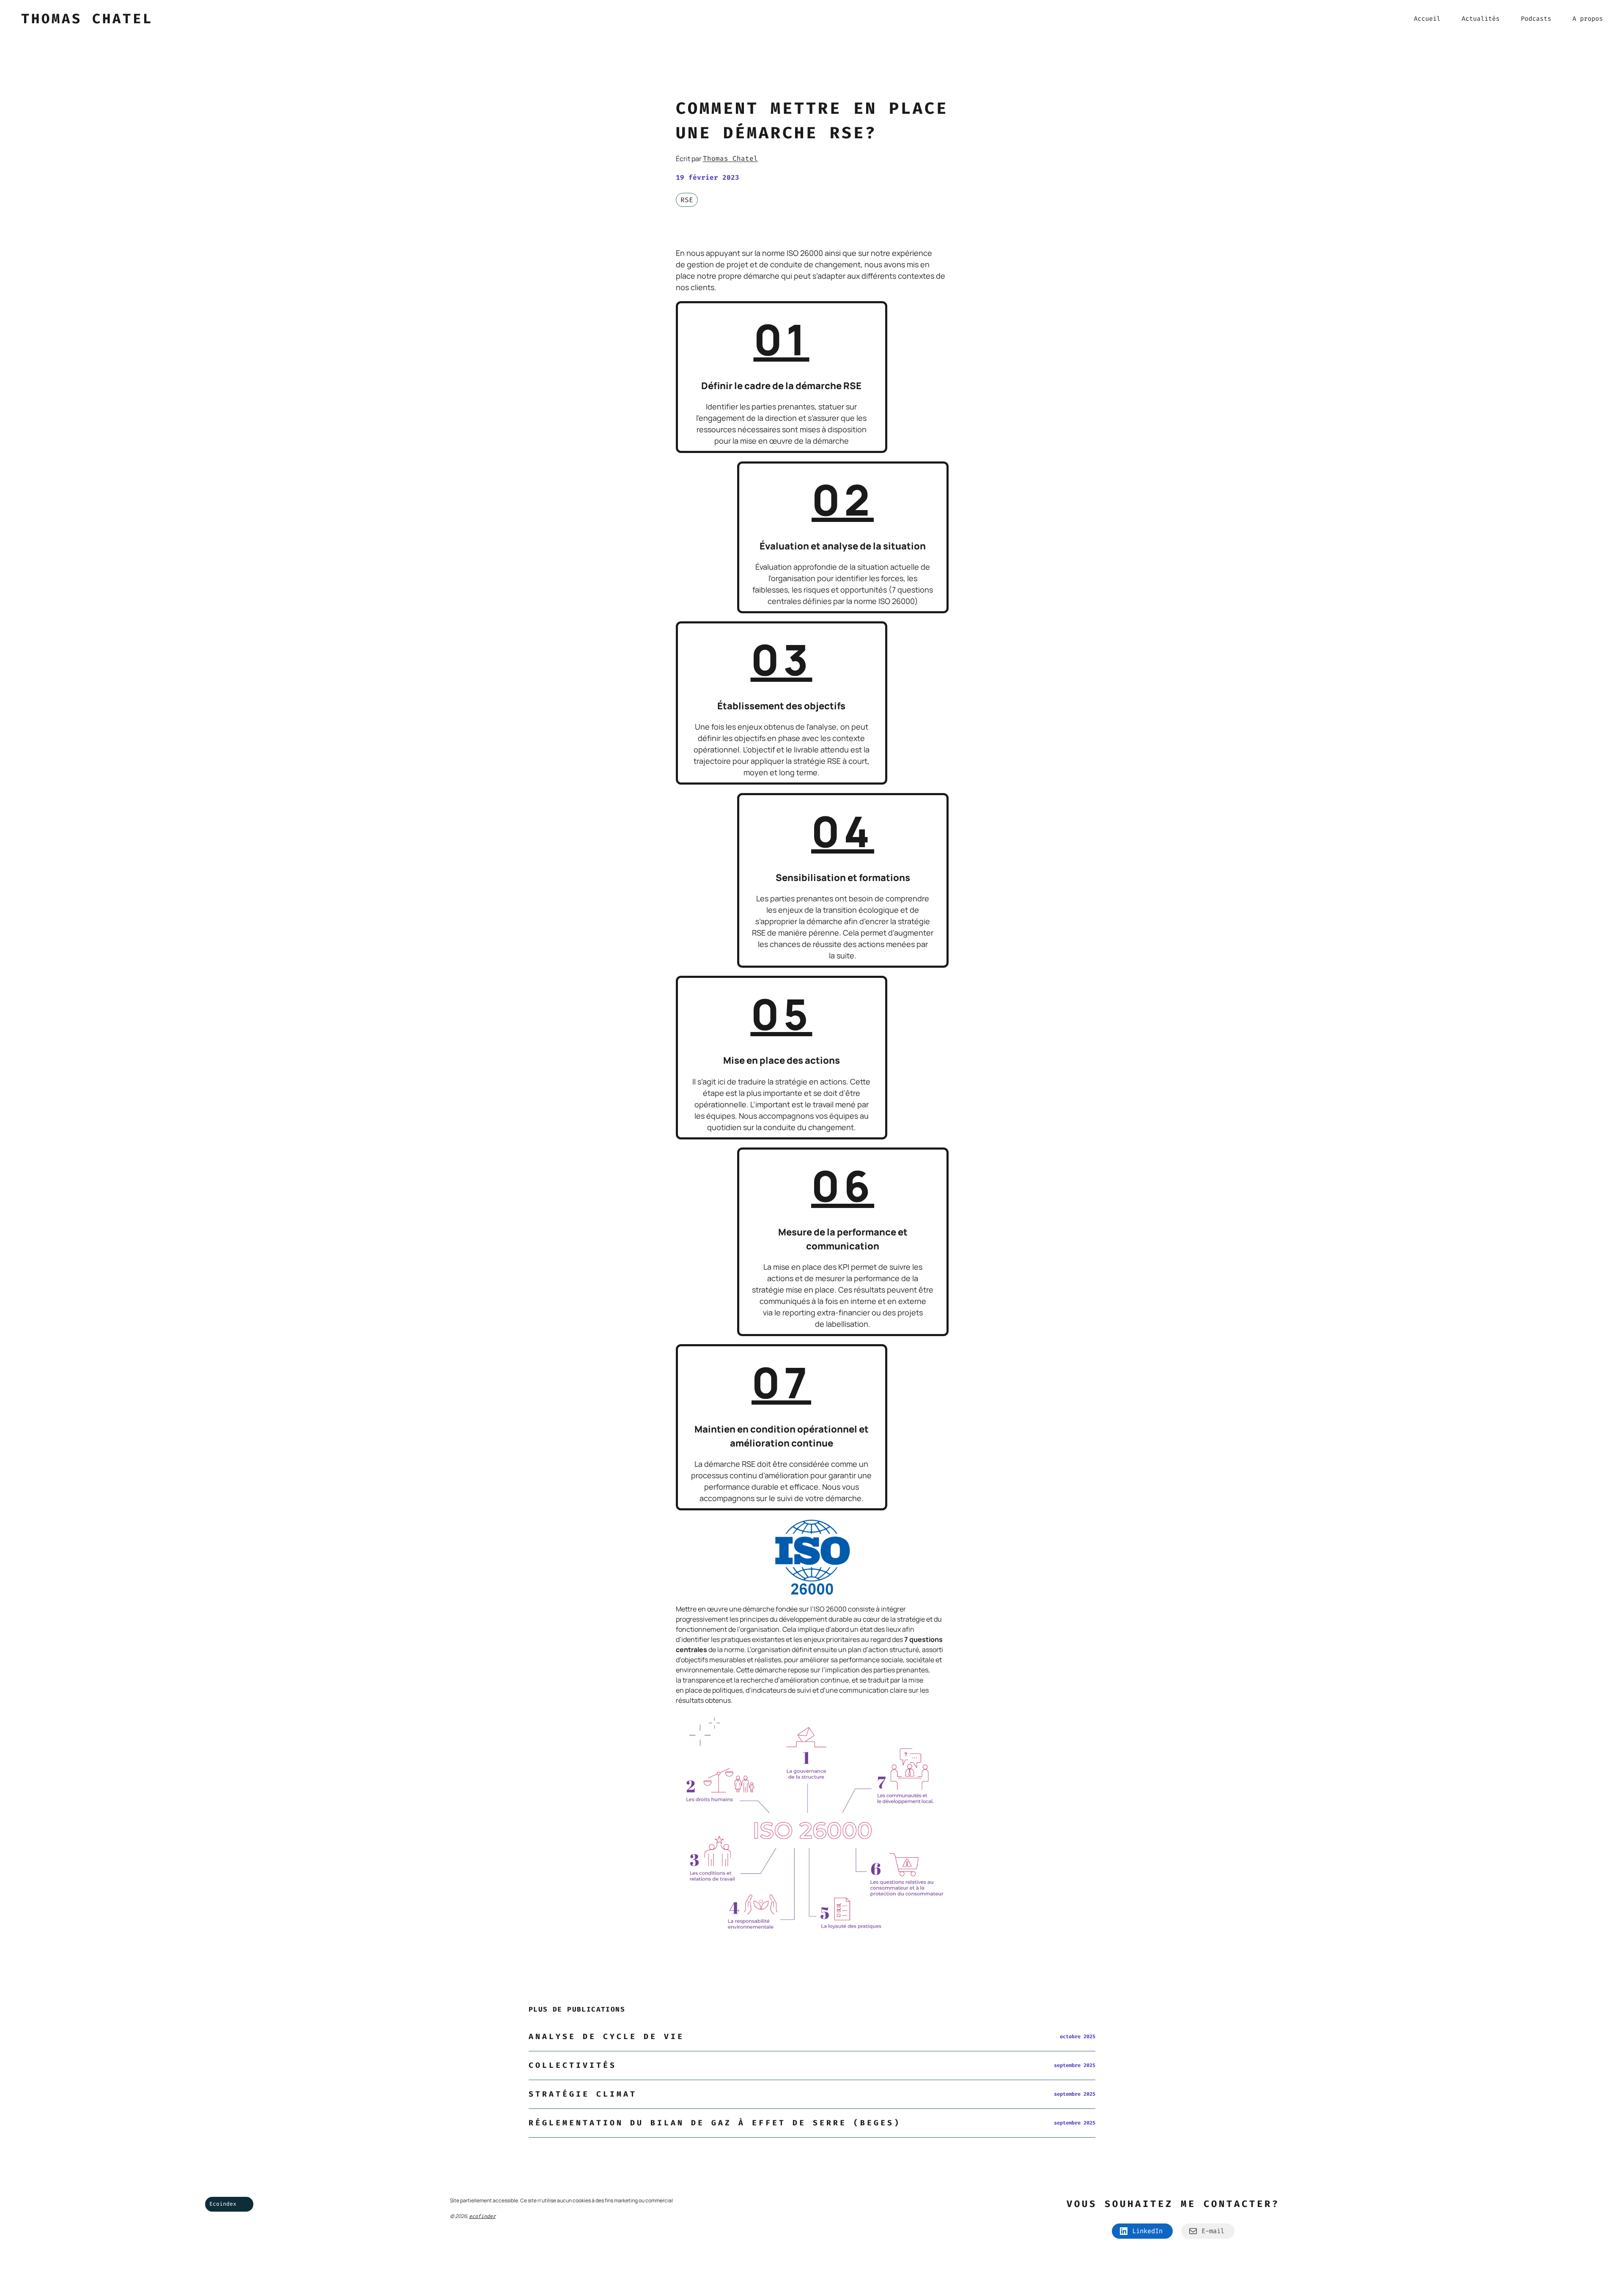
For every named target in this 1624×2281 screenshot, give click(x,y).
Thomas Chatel (730, 158)
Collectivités (573, 2065)
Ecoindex (223, 2204)
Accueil (1427, 19)
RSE (687, 200)
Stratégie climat (583, 2094)
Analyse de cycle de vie (606, 2037)
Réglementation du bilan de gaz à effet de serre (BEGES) (715, 2123)
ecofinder (482, 2216)
